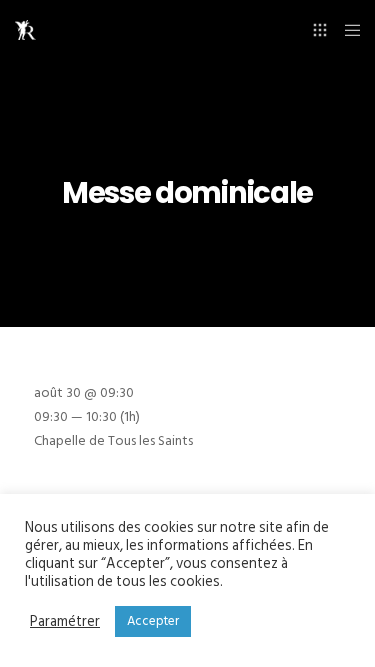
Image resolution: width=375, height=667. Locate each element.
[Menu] (346, 30)
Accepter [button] (153, 621)
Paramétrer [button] (65, 622)
